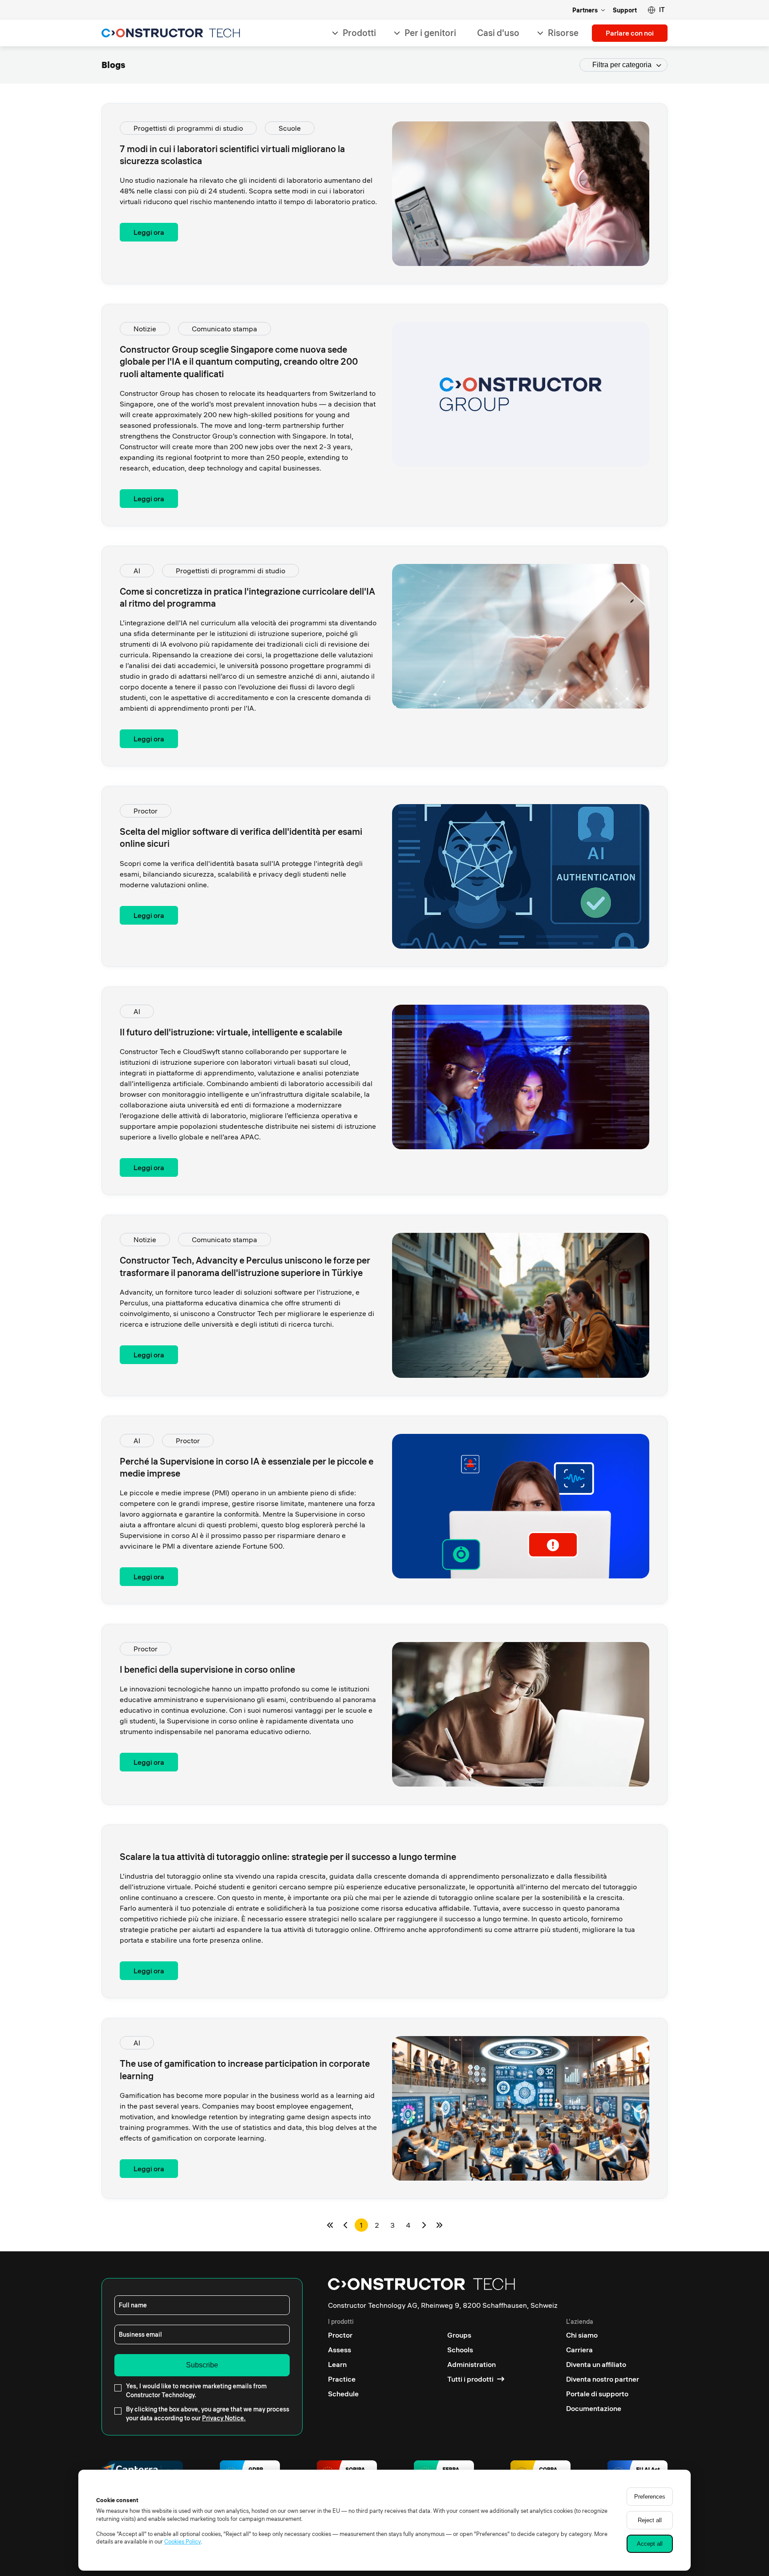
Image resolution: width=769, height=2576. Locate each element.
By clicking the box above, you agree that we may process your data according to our (208, 2414)
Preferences (650, 2497)
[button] (656, 10)
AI (137, 571)
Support (625, 10)
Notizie (145, 329)
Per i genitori (430, 33)
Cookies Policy (182, 2541)
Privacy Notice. (224, 2418)
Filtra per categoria (622, 65)
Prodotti (359, 33)
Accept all (650, 2544)
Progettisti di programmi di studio (188, 128)
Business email (140, 2334)
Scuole (290, 128)
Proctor (146, 811)
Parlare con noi (630, 33)
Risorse (563, 33)
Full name (133, 2305)
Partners (585, 10)
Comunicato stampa (225, 329)
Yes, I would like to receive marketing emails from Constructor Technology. (196, 2391)
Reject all (650, 2520)
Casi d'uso (498, 33)
